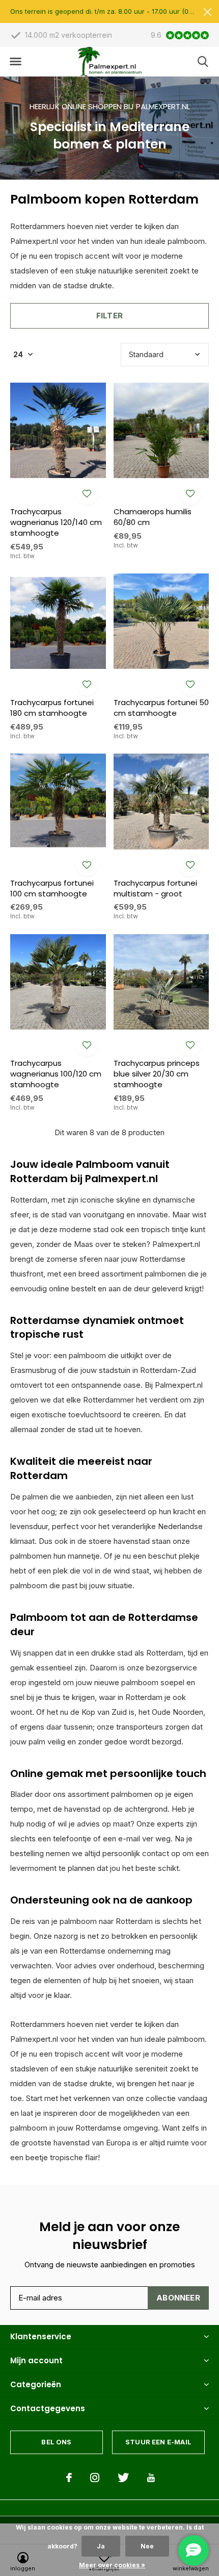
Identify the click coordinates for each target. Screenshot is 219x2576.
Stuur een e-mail (158, 2442)
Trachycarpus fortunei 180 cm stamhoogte (52, 708)
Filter (109, 316)
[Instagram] (95, 2478)
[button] (15, 62)
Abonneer (178, 2298)
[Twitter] (123, 2478)
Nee (147, 2546)
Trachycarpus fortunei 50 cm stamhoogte (161, 708)
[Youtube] (151, 2478)
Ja (101, 2546)
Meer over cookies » (112, 2565)
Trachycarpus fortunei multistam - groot (155, 888)
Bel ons (56, 2442)
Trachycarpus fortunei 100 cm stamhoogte (52, 888)
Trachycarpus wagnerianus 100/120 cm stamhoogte (56, 1074)
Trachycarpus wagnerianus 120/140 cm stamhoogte (56, 522)
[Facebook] (69, 2478)
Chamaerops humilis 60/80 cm (153, 517)
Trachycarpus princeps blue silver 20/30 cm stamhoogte (157, 1074)
